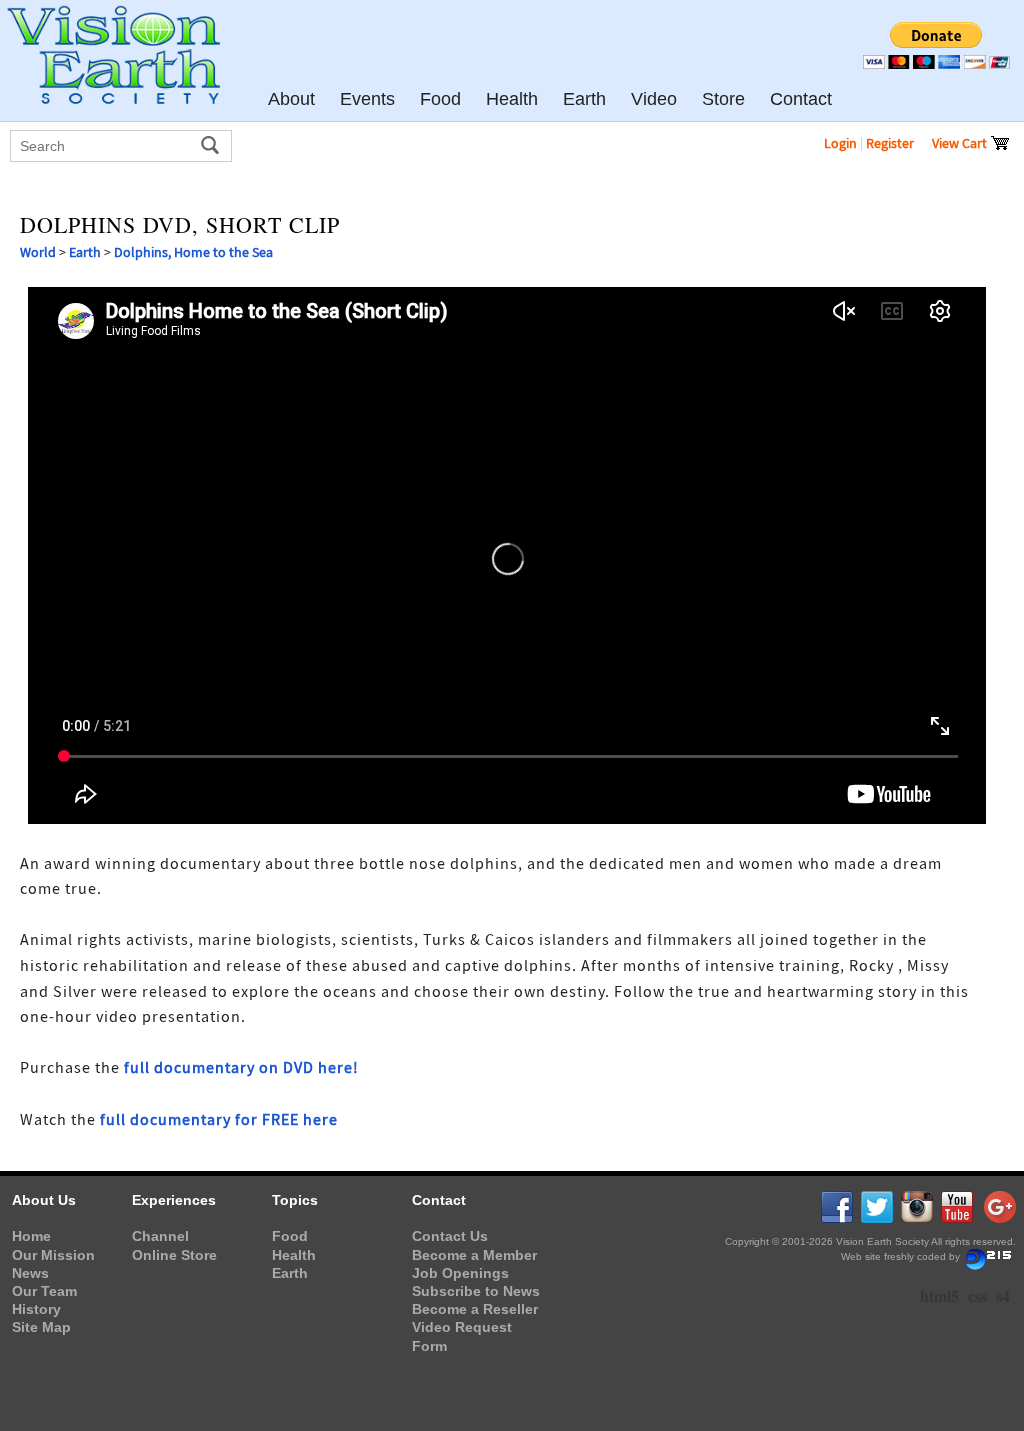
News (30, 1273)
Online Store (174, 1255)
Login (840, 143)
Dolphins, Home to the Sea (193, 252)
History (36, 1309)
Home (31, 1236)
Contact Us (450, 1236)
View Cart (961, 143)
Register (890, 143)
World (38, 252)
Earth (85, 252)
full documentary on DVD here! (241, 1068)
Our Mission (53, 1255)
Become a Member (474, 1255)
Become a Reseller (475, 1309)
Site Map (41, 1327)
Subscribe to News (476, 1291)
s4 (1003, 1295)
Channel (160, 1236)
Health (294, 1255)
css (977, 1295)
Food (290, 1236)
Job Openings (460, 1273)
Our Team (44, 1291)
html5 (939, 1295)
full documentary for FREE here (219, 1120)
